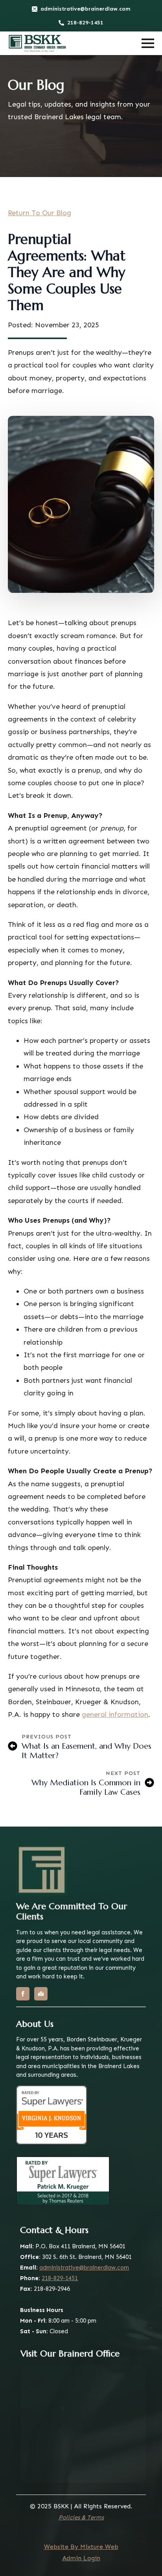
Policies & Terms (81, 2517)
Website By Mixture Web (81, 2547)
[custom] (41, 1994)
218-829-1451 (60, 2278)
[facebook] (23, 1994)
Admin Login (81, 2558)
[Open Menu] (148, 43)
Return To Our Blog (40, 213)
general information (115, 1714)
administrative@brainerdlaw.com (84, 2268)
